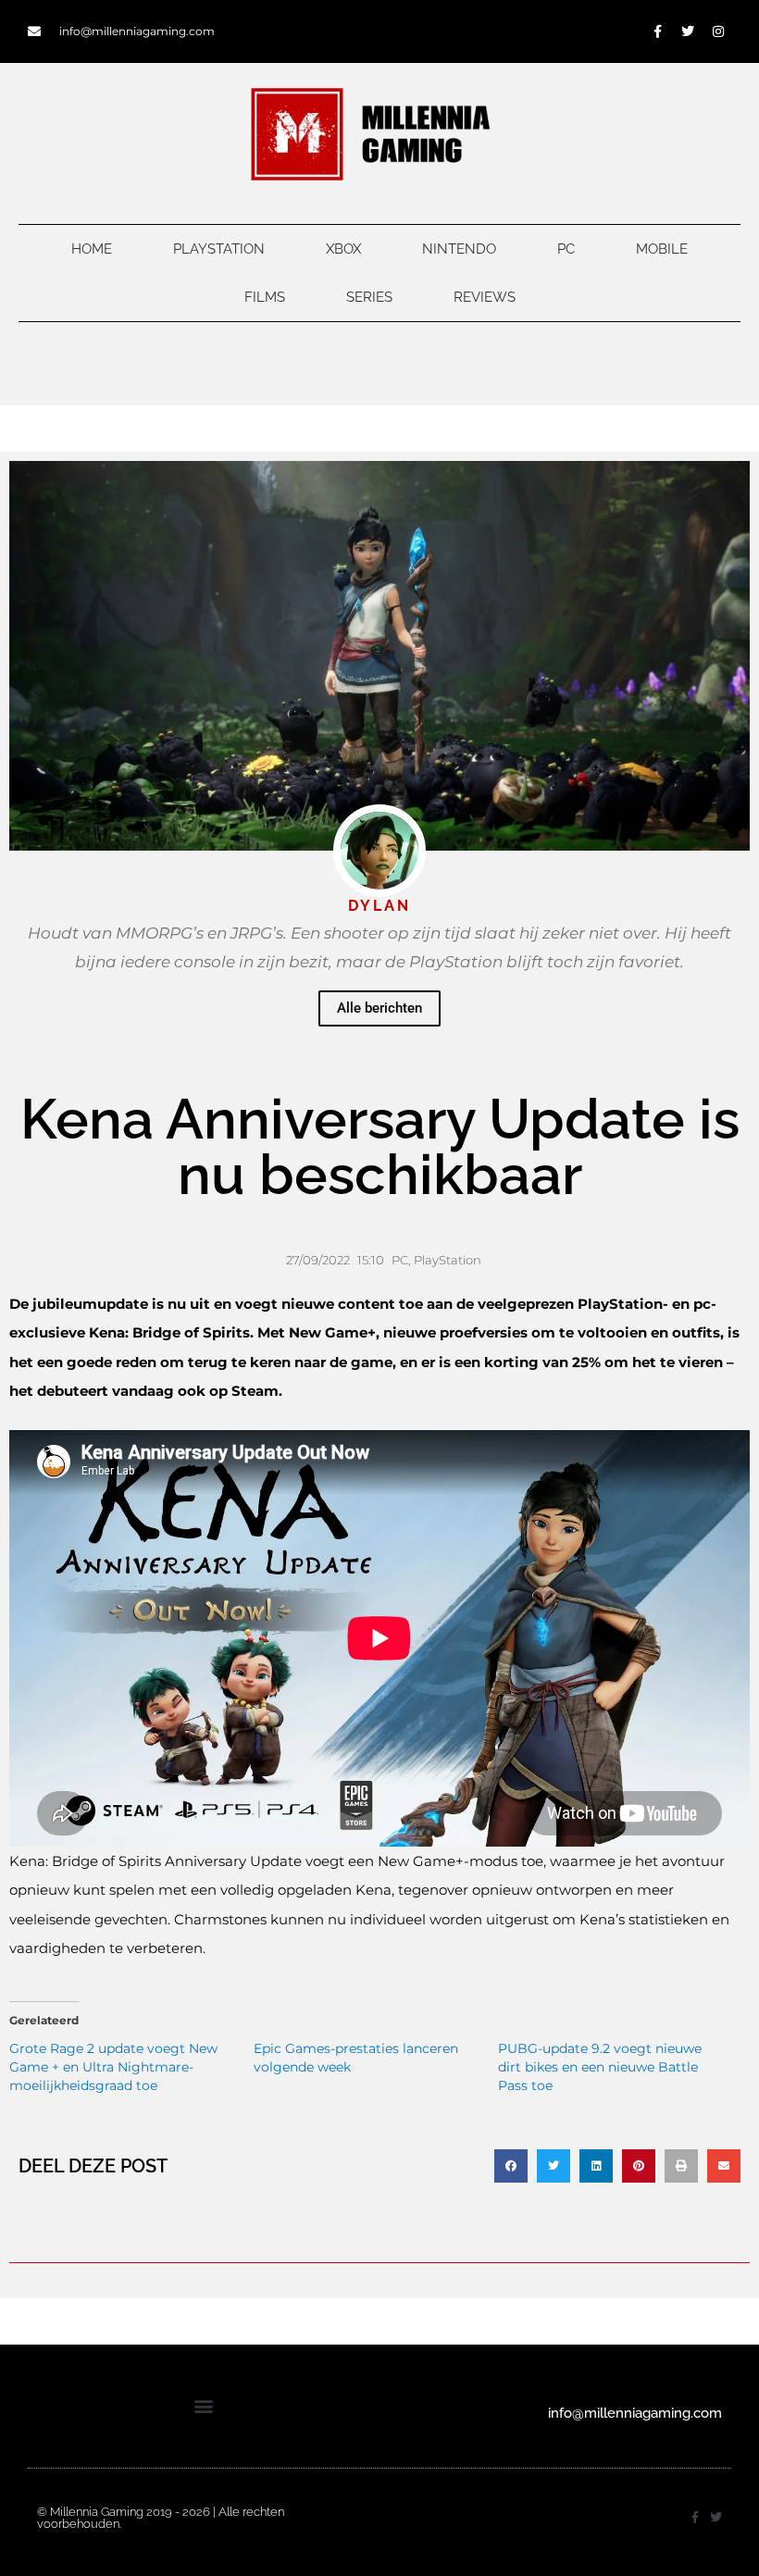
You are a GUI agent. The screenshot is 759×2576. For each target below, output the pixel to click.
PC (566, 249)
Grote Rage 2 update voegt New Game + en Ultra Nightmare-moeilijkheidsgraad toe (113, 2067)
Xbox (343, 249)
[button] (511, 2166)
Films (265, 297)
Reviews (485, 297)
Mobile (662, 249)
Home (92, 249)
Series (369, 297)
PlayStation (219, 249)
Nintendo (459, 249)
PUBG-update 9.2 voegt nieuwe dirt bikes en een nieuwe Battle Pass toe (600, 2067)
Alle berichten (379, 1008)
